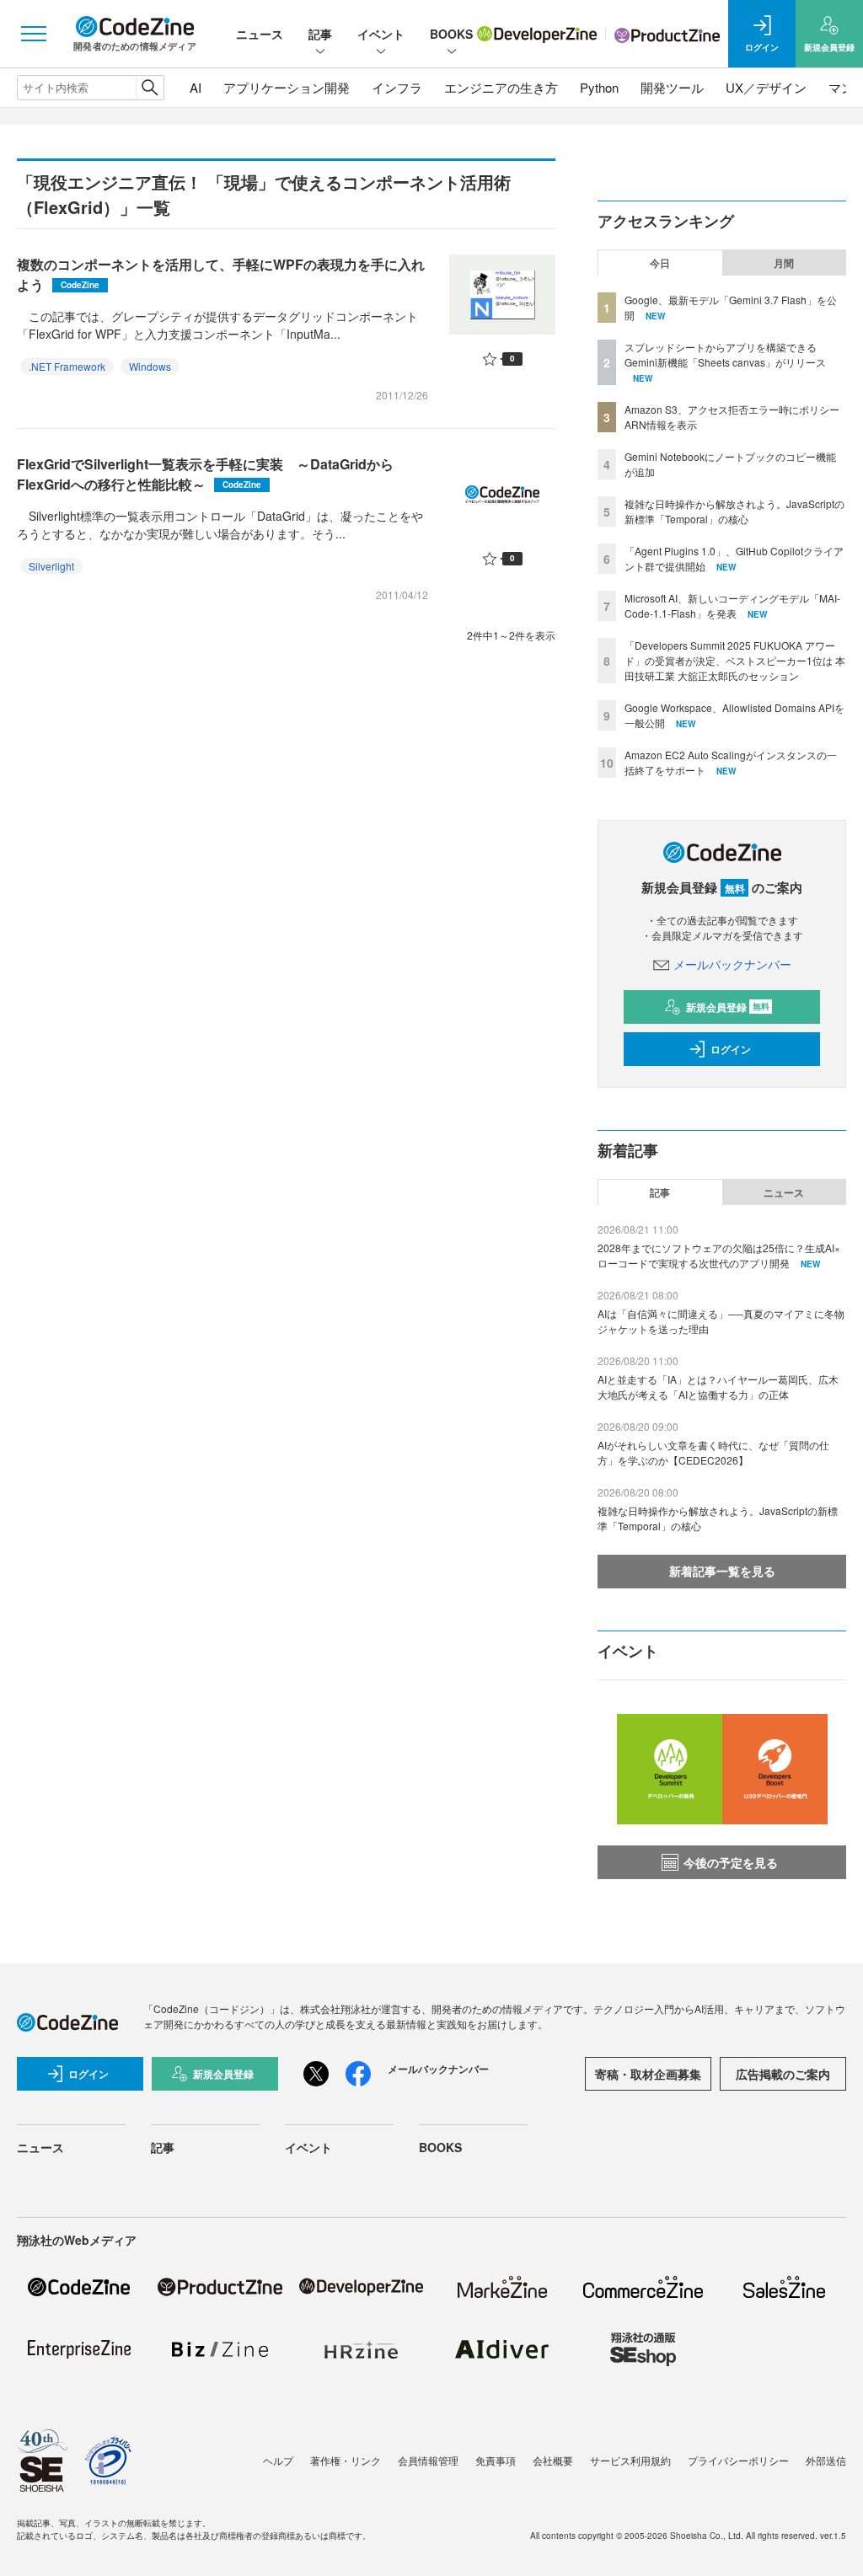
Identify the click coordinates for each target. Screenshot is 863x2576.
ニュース (260, 34)
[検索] (150, 88)
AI (196, 87)
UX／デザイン (766, 87)
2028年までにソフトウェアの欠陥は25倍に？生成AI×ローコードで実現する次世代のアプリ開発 (719, 1255)
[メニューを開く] (34, 34)
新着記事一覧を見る (722, 1571)
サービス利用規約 (630, 2460)
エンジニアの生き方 (501, 87)
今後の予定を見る (731, 1862)
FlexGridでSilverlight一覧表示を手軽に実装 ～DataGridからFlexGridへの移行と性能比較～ (205, 474)
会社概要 (553, 2460)
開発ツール (672, 87)
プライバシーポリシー (738, 2460)
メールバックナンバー (732, 964)
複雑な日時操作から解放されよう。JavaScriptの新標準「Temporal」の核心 (734, 511)
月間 (784, 263)
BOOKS (451, 34)
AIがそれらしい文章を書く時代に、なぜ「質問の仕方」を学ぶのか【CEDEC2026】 (713, 1452)
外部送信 (826, 2460)
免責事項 (496, 2460)
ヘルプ (278, 2460)
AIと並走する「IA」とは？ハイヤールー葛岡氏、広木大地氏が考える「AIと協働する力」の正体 (718, 1387)
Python (599, 87)
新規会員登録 (728, 1007)
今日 (660, 263)
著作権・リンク (346, 2460)
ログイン (731, 1049)
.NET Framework (67, 366)
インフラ (397, 87)
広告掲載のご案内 (783, 2074)
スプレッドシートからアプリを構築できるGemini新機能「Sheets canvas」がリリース (725, 354)
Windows (150, 366)
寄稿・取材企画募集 (648, 2074)
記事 (320, 34)
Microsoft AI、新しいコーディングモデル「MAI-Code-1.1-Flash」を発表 (732, 605)
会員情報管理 (428, 2460)
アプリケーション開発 (287, 87)
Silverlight (51, 566)
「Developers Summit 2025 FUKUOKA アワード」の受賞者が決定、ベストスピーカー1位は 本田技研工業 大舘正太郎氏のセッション (735, 660)
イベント (381, 34)
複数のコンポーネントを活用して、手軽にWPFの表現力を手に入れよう (221, 274)
